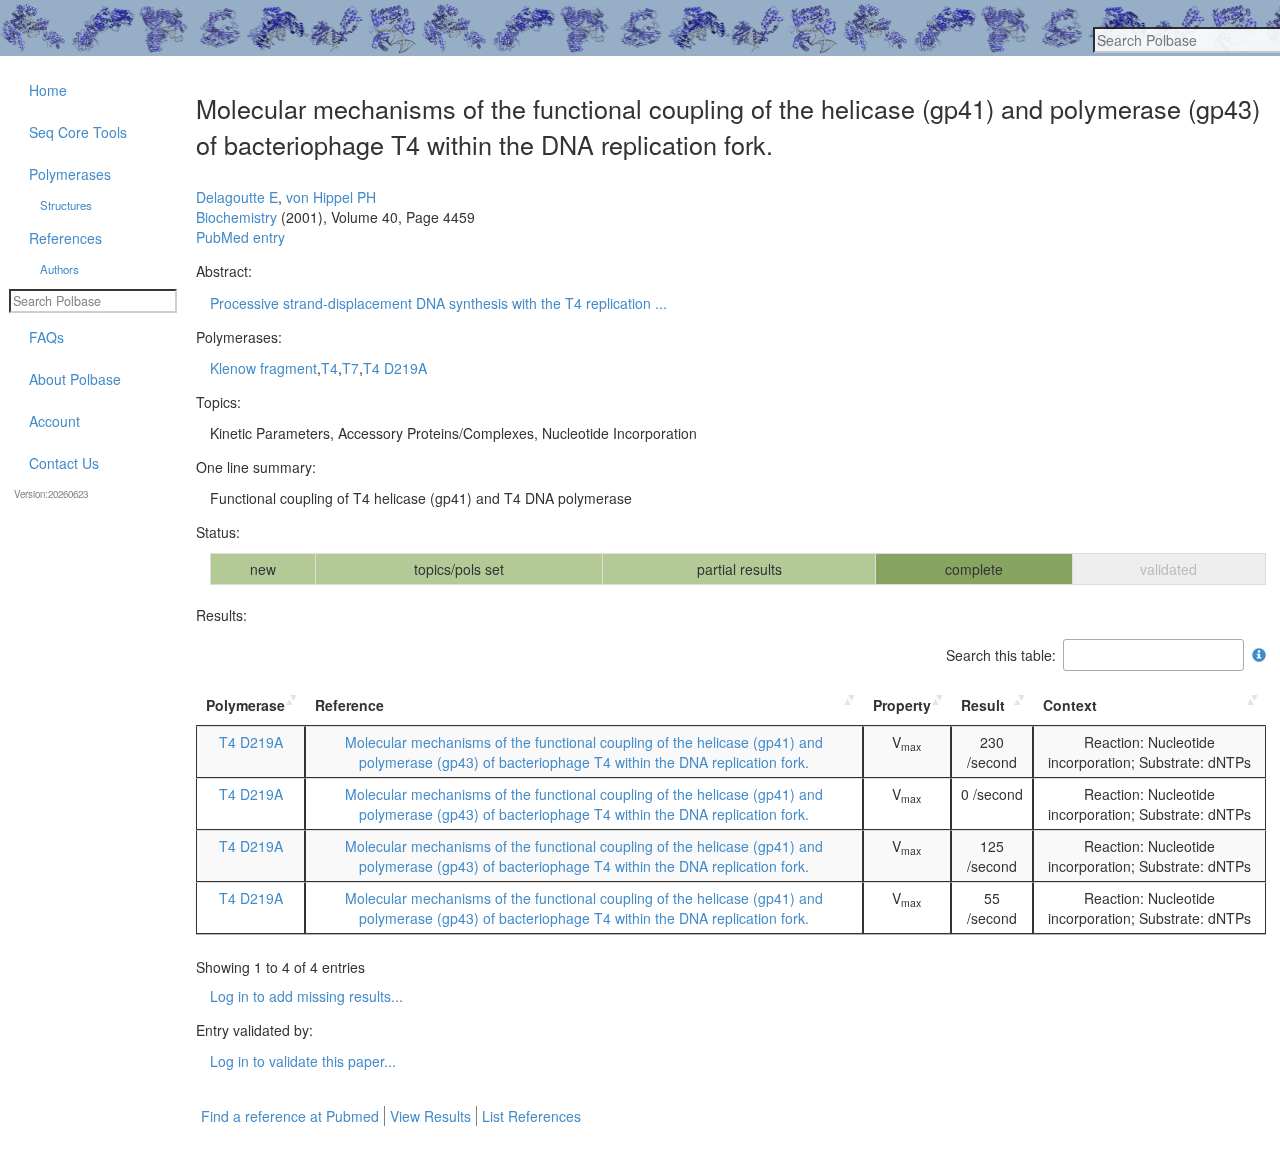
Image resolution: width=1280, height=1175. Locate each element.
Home (48, 90)
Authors (59, 269)
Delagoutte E (237, 197)
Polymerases (70, 174)
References (65, 238)
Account (54, 421)
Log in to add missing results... (306, 996)
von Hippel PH (331, 197)
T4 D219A (395, 368)
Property (902, 705)
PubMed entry (240, 237)
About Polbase (75, 379)
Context (1070, 705)
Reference (349, 705)
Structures (66, 205)
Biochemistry (236, 217)
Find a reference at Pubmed (290, 1116)
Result (983, 705)
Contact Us (64, 463)
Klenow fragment (263, 368)
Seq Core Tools (78, 132)
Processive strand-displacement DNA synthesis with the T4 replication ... (438, 303)
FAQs (46, 337)
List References (531, 1116)
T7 (350, 368)
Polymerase (245, 705)
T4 (329, 368)
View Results (430, 1116)
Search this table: (1001, 655)
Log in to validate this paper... (303, 1061)
